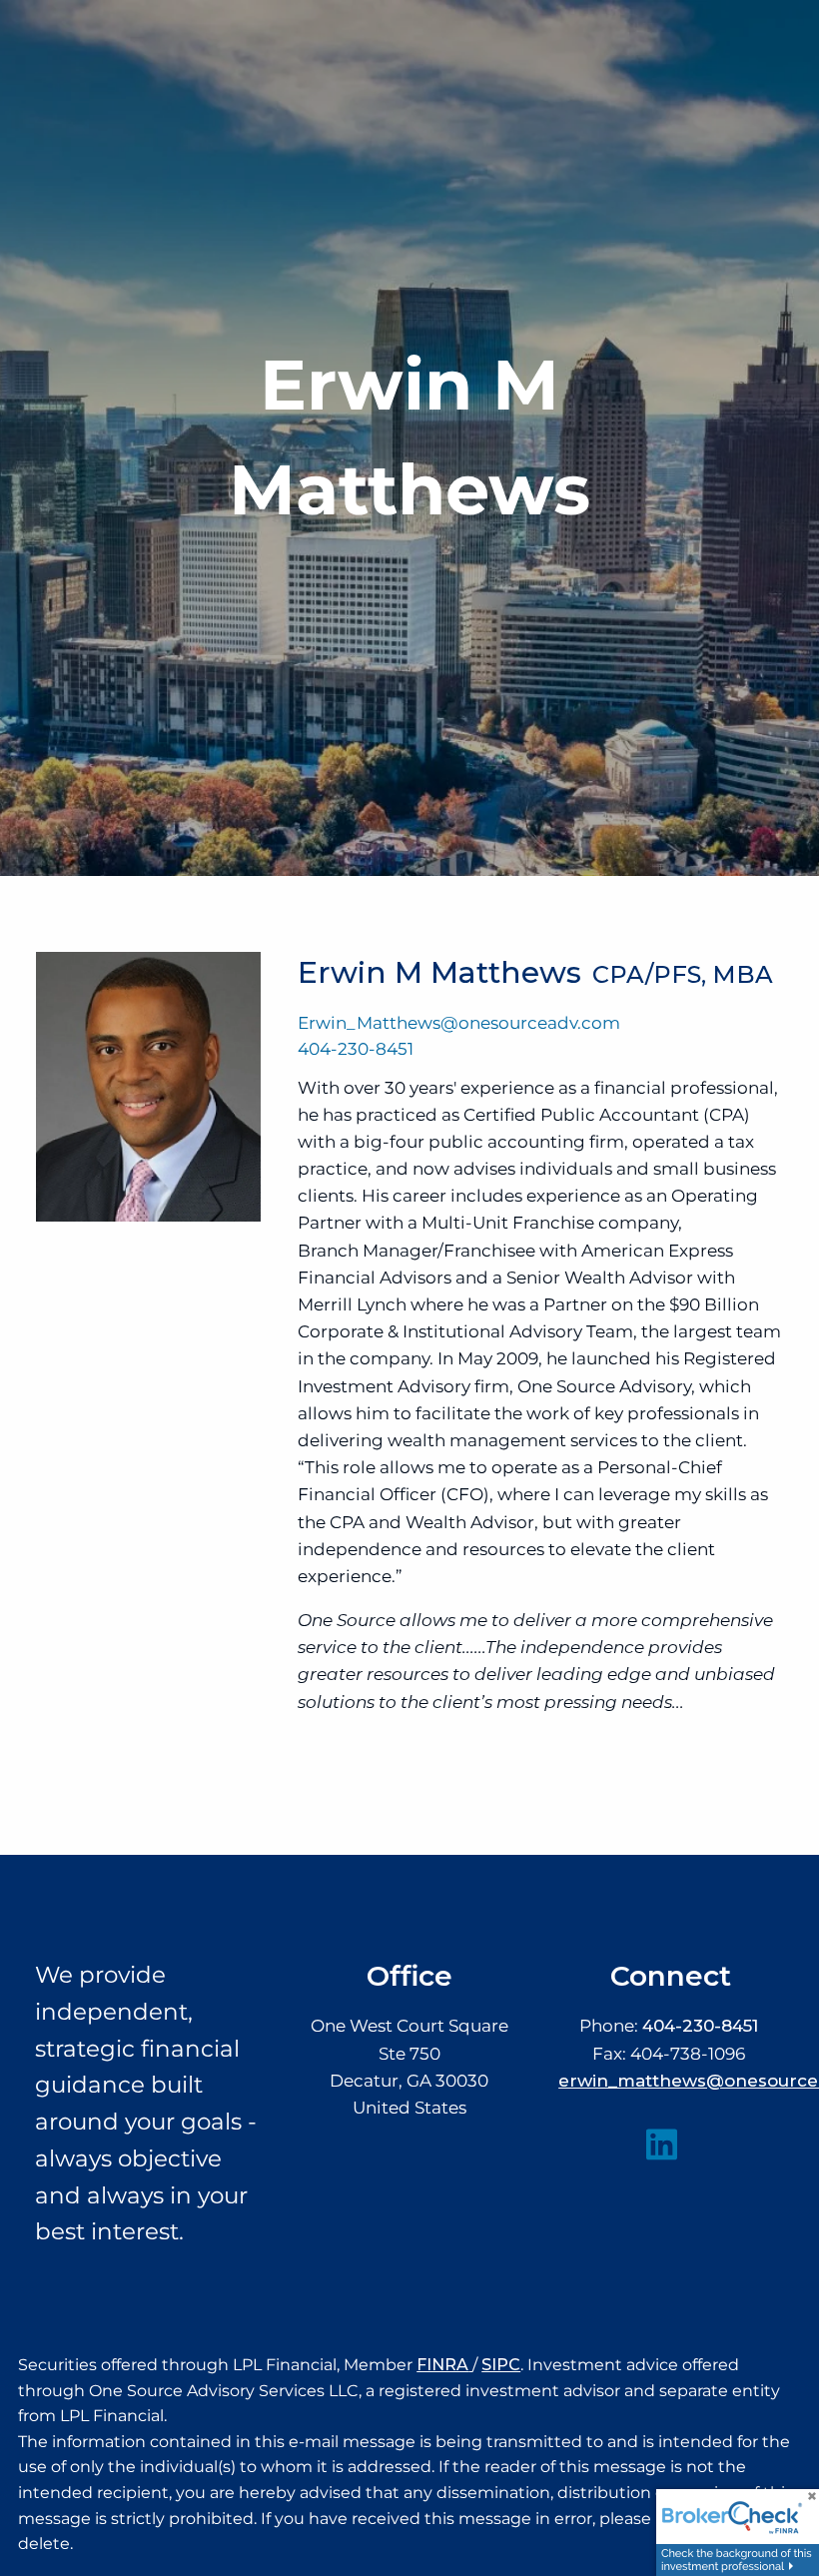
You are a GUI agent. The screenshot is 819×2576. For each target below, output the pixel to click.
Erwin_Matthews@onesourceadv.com (459, 1023)
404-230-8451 (356, 1049)
